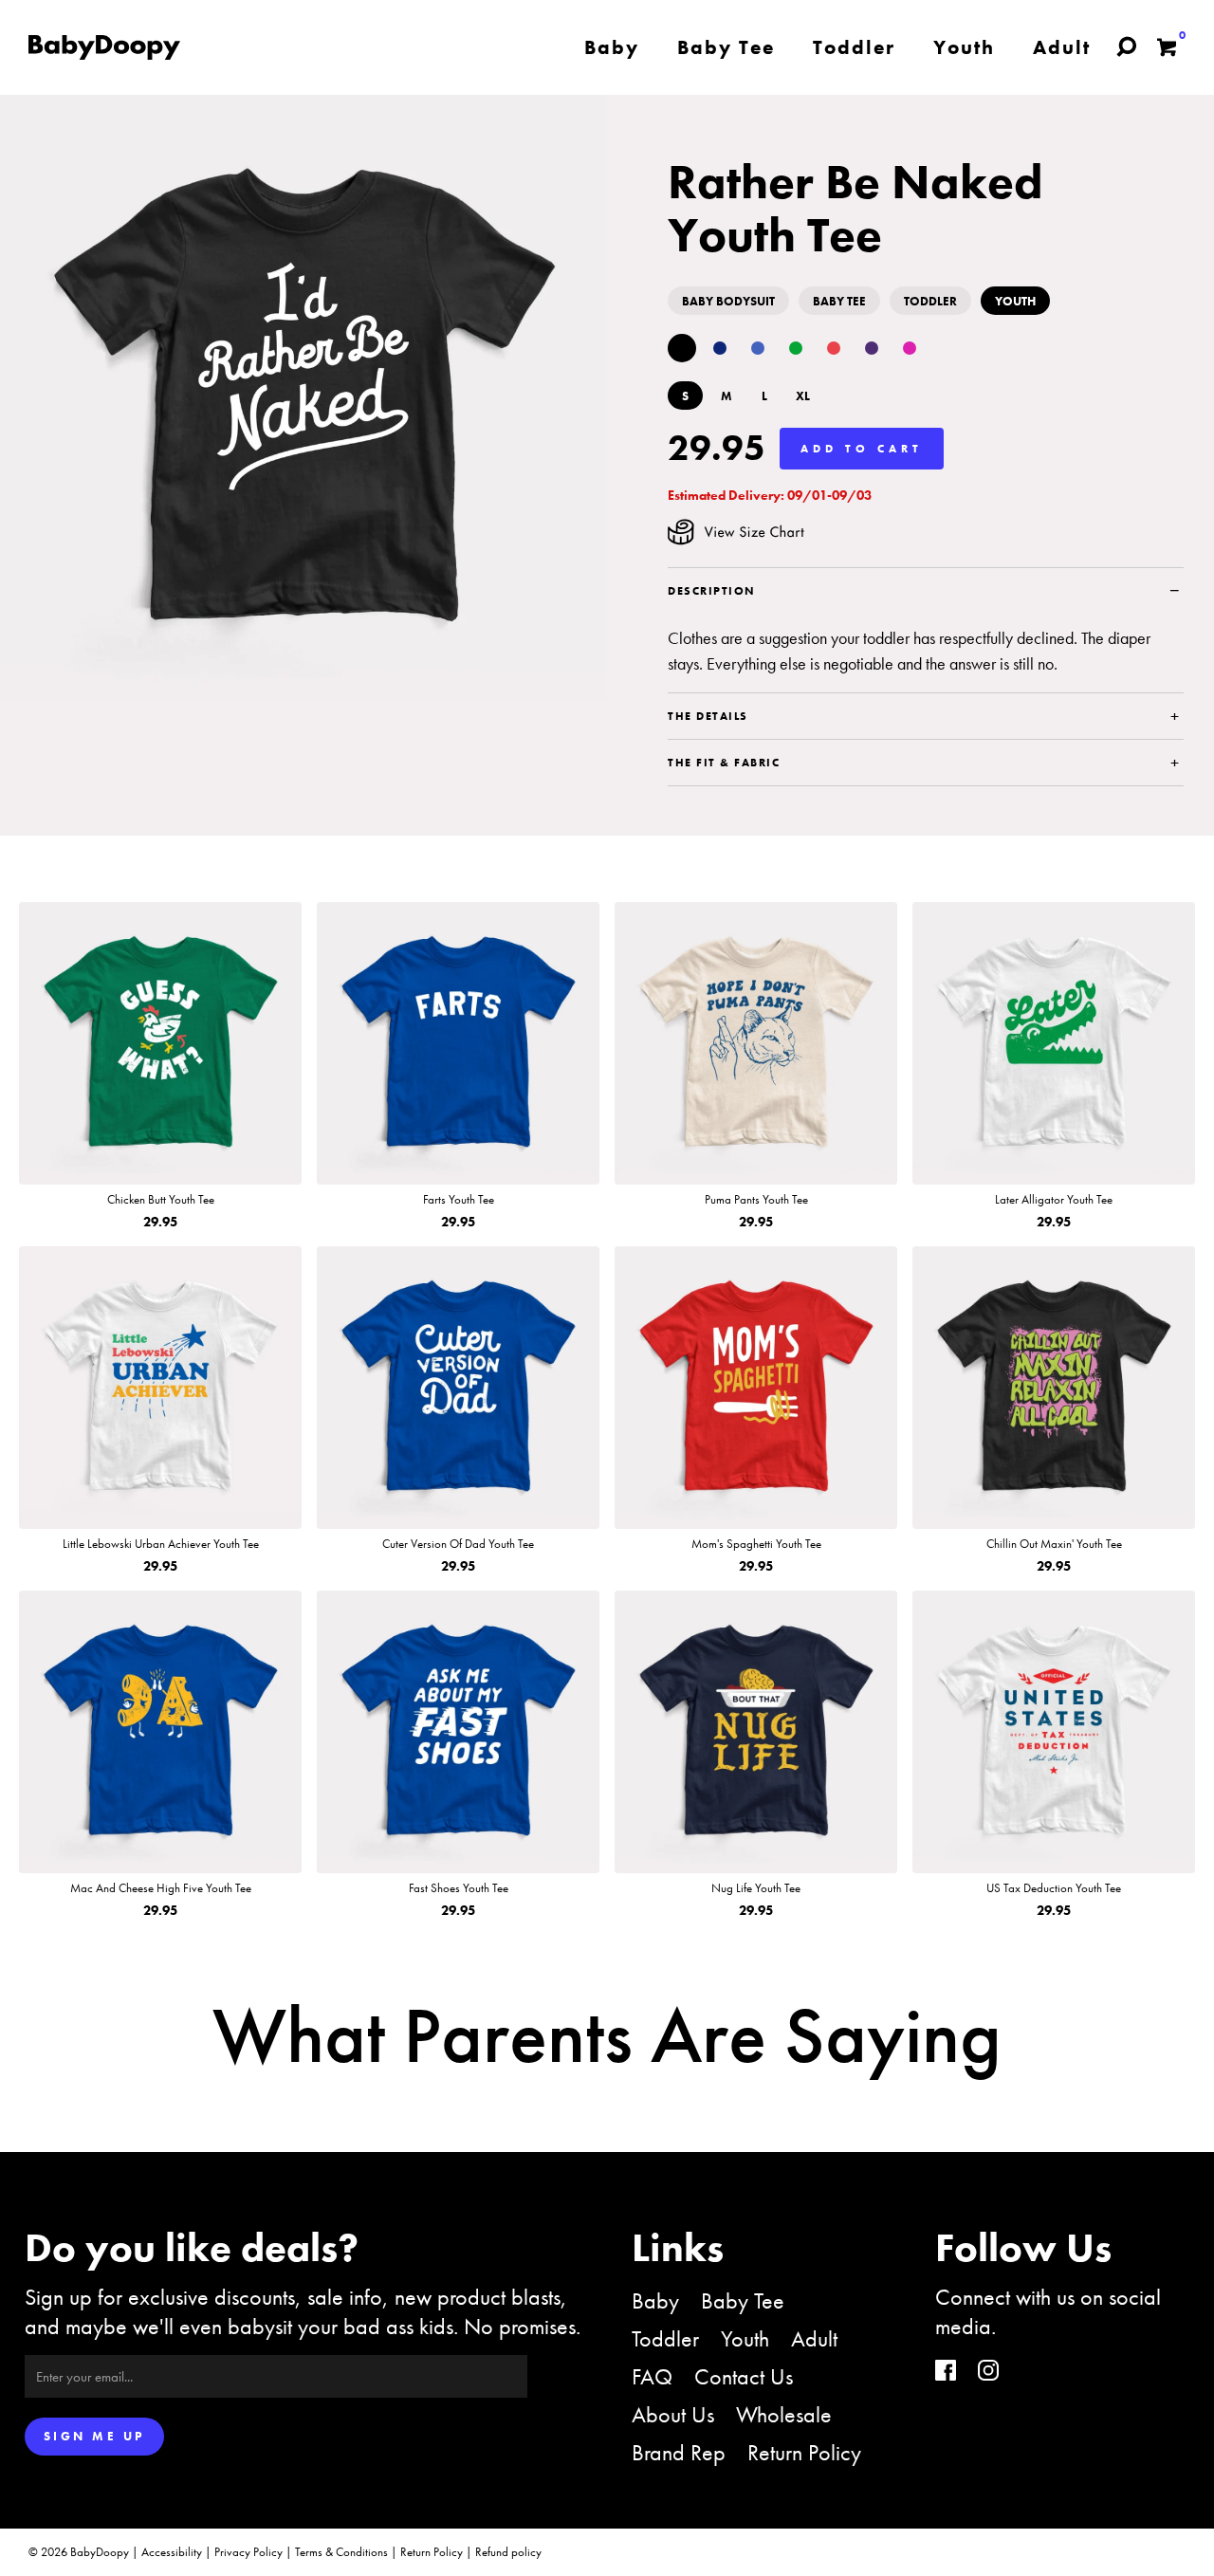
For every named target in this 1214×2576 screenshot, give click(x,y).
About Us (673, 2414)
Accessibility (172, 2552)
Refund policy (508, 2552)
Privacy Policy (248, 2552)
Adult (814, 2338)
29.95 (717, 448)
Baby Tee (743, 2300)
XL (803, 396)
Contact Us (744, 2376)
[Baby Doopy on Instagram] (988, 2373)
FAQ (652, 2376)
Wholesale (784, 2414)
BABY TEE (839, 301)
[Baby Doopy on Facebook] (946, 2373)
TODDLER (930, 301)
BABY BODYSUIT (728, 301)
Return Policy (804, 2452)
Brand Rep (679, 2452)
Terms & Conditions (341, 2552)
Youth (745, 2338)
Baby (655, 2300)
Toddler (665, 2338)
